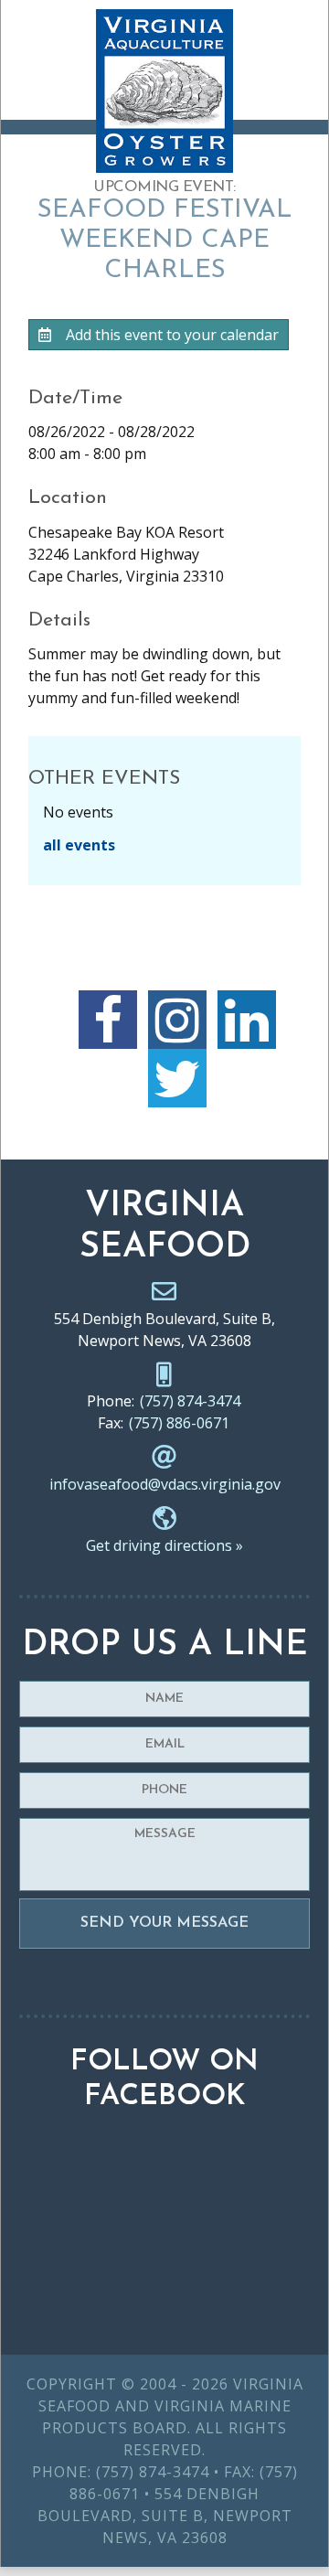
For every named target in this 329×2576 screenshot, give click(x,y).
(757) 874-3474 (190, 1401)
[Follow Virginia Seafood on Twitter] (177, 1078)
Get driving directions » (164, 1545)
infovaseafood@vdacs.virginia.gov (165, 1484)
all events (79, 845)
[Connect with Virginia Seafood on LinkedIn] (247, 1020)
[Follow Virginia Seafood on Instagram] (177, 1020)
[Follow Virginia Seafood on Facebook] (108, 1020)
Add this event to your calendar (170, 335)
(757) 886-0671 (179, 1423)
